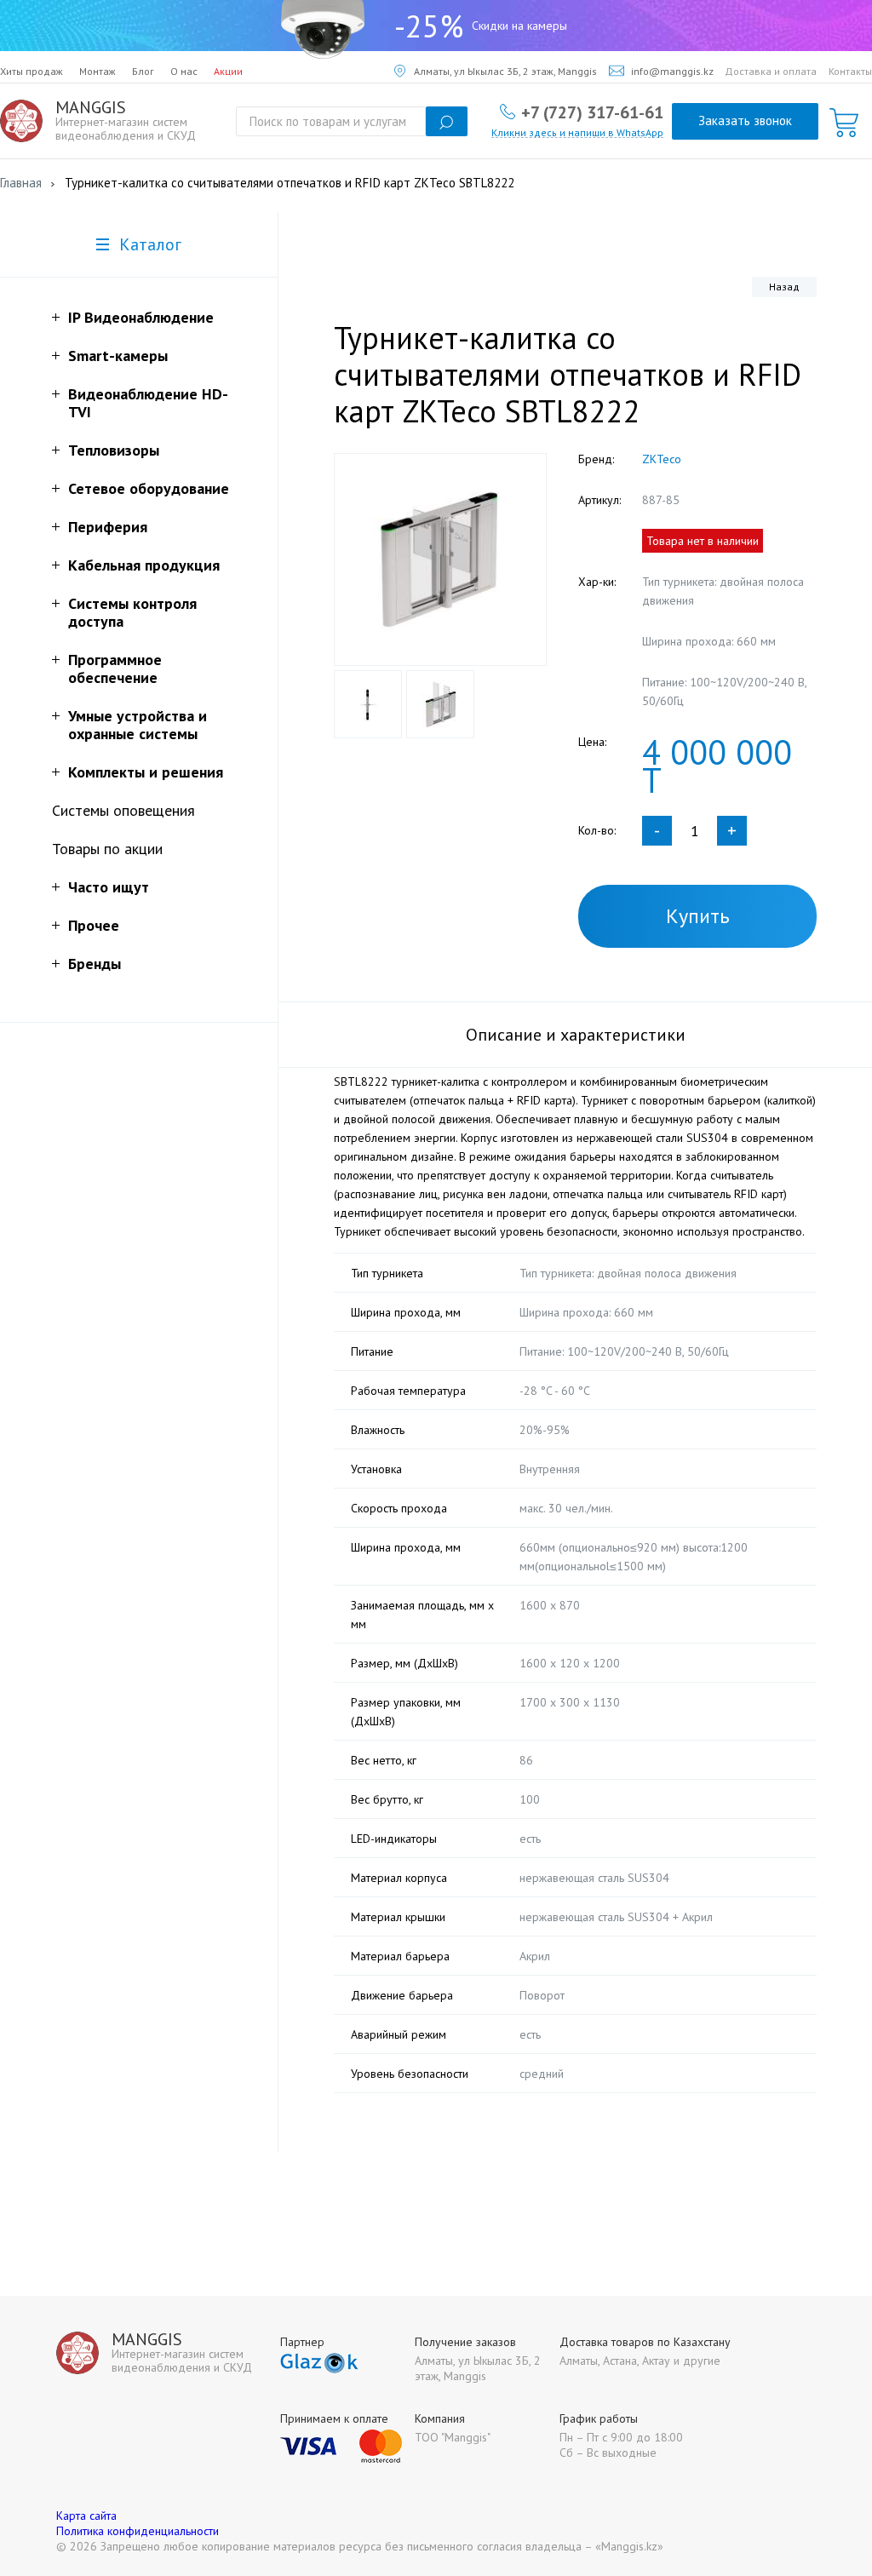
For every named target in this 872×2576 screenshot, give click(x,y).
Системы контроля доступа (132, 612)
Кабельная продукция (144, 565)
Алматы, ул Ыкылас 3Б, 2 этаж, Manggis (505, 71)
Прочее (94, 925)
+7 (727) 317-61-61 (592, 112)
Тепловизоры (114, 450)
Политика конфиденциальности (138, 2531)
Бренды (95, 964)
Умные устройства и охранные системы (138, 725)
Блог (143, 71)
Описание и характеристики (576, 1035)
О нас (184, 71)
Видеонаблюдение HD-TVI (148, 403)
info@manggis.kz (672, 71)
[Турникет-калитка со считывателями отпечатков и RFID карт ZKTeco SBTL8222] (440, 559)
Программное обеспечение (115, 668)
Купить (698, 916)
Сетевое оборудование (149, 488)
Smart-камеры (118, 356)
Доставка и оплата (771, 71)
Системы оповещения (123, 810)
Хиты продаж (32, 71)
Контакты (850, 71)
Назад (784, 287)
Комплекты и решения (146, 772)
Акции (228, 71)
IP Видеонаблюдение (141, 317)
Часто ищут (109, 887)
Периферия (108, 527)
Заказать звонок (745, 120)
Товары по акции (107, 849)
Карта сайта (86, 2516)
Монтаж (98, 71)
